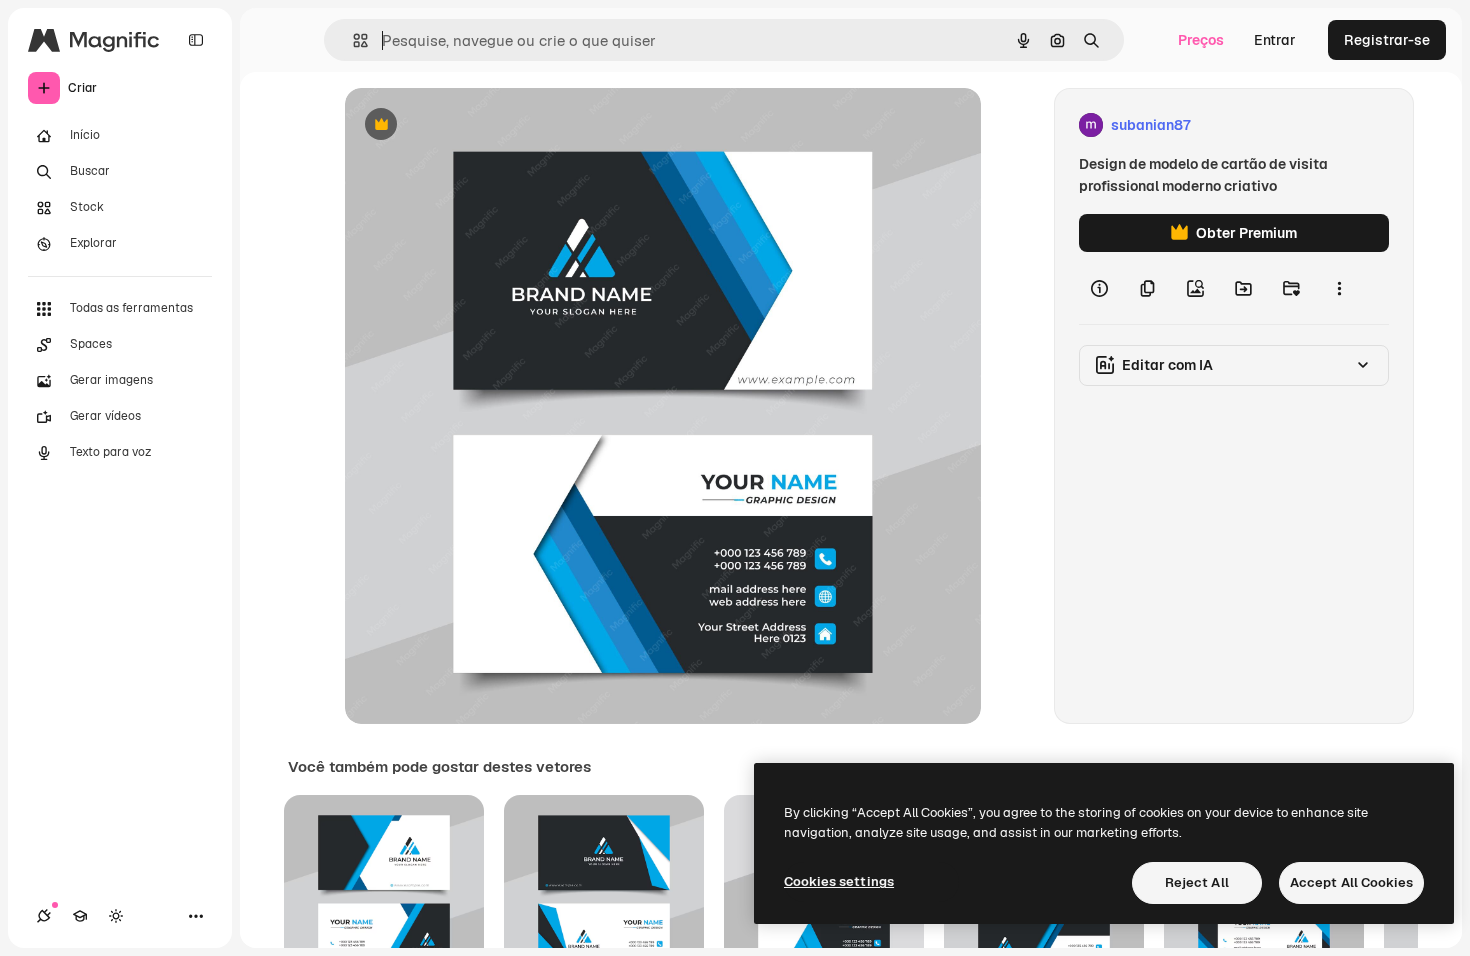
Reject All (1197, 882)
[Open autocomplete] (352, 40)
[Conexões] (44, 916)
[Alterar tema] (116, 916)
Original (473, 125)
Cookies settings (839, 881)
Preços (1201, 40)
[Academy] (80, 916)
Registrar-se (1387, 40)
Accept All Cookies (1351, 882)
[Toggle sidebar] (196, 40)
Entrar (1275, 40)
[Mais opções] (1339, 288)
